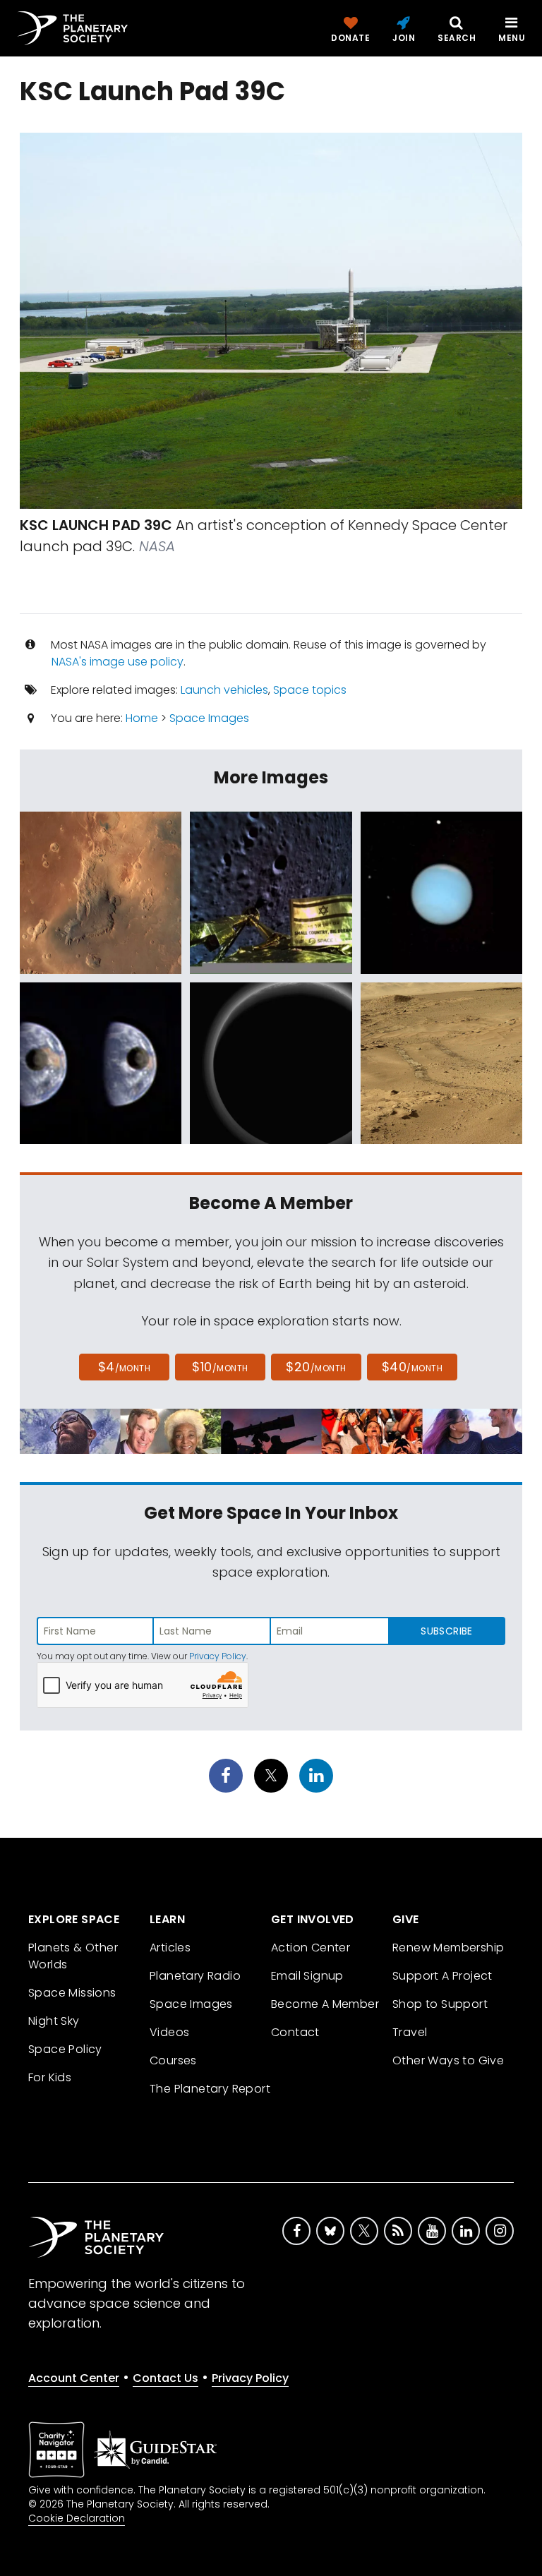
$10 (220, 1367)
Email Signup (307, 1976)
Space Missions (72, 1993)
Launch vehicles (224, 690)
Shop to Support (440, 2004)
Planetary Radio (195, 1976)
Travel (410, 2032)
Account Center (74, 2378)
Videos (169, 2032)
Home (142, 718)
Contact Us (165, 2378)
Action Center (311, 1948)
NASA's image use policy (118, 662)
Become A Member (325, 2004)
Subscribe (446, 1631)
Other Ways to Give (448, 2060)
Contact (295, 2032)
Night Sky (54, 2021)
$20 (316, 1367)
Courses (173, 2060)
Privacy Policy (218, 1656)
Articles (170, 1948)
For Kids (50, 2077)
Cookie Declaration (77, 2518)
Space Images (209, 718)
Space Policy (65, 2049)
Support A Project (442, 1976)
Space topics (310, 690)
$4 (125, 1367)
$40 (412, 1367)
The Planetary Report (210, 2089)
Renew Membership (448, 1948)
